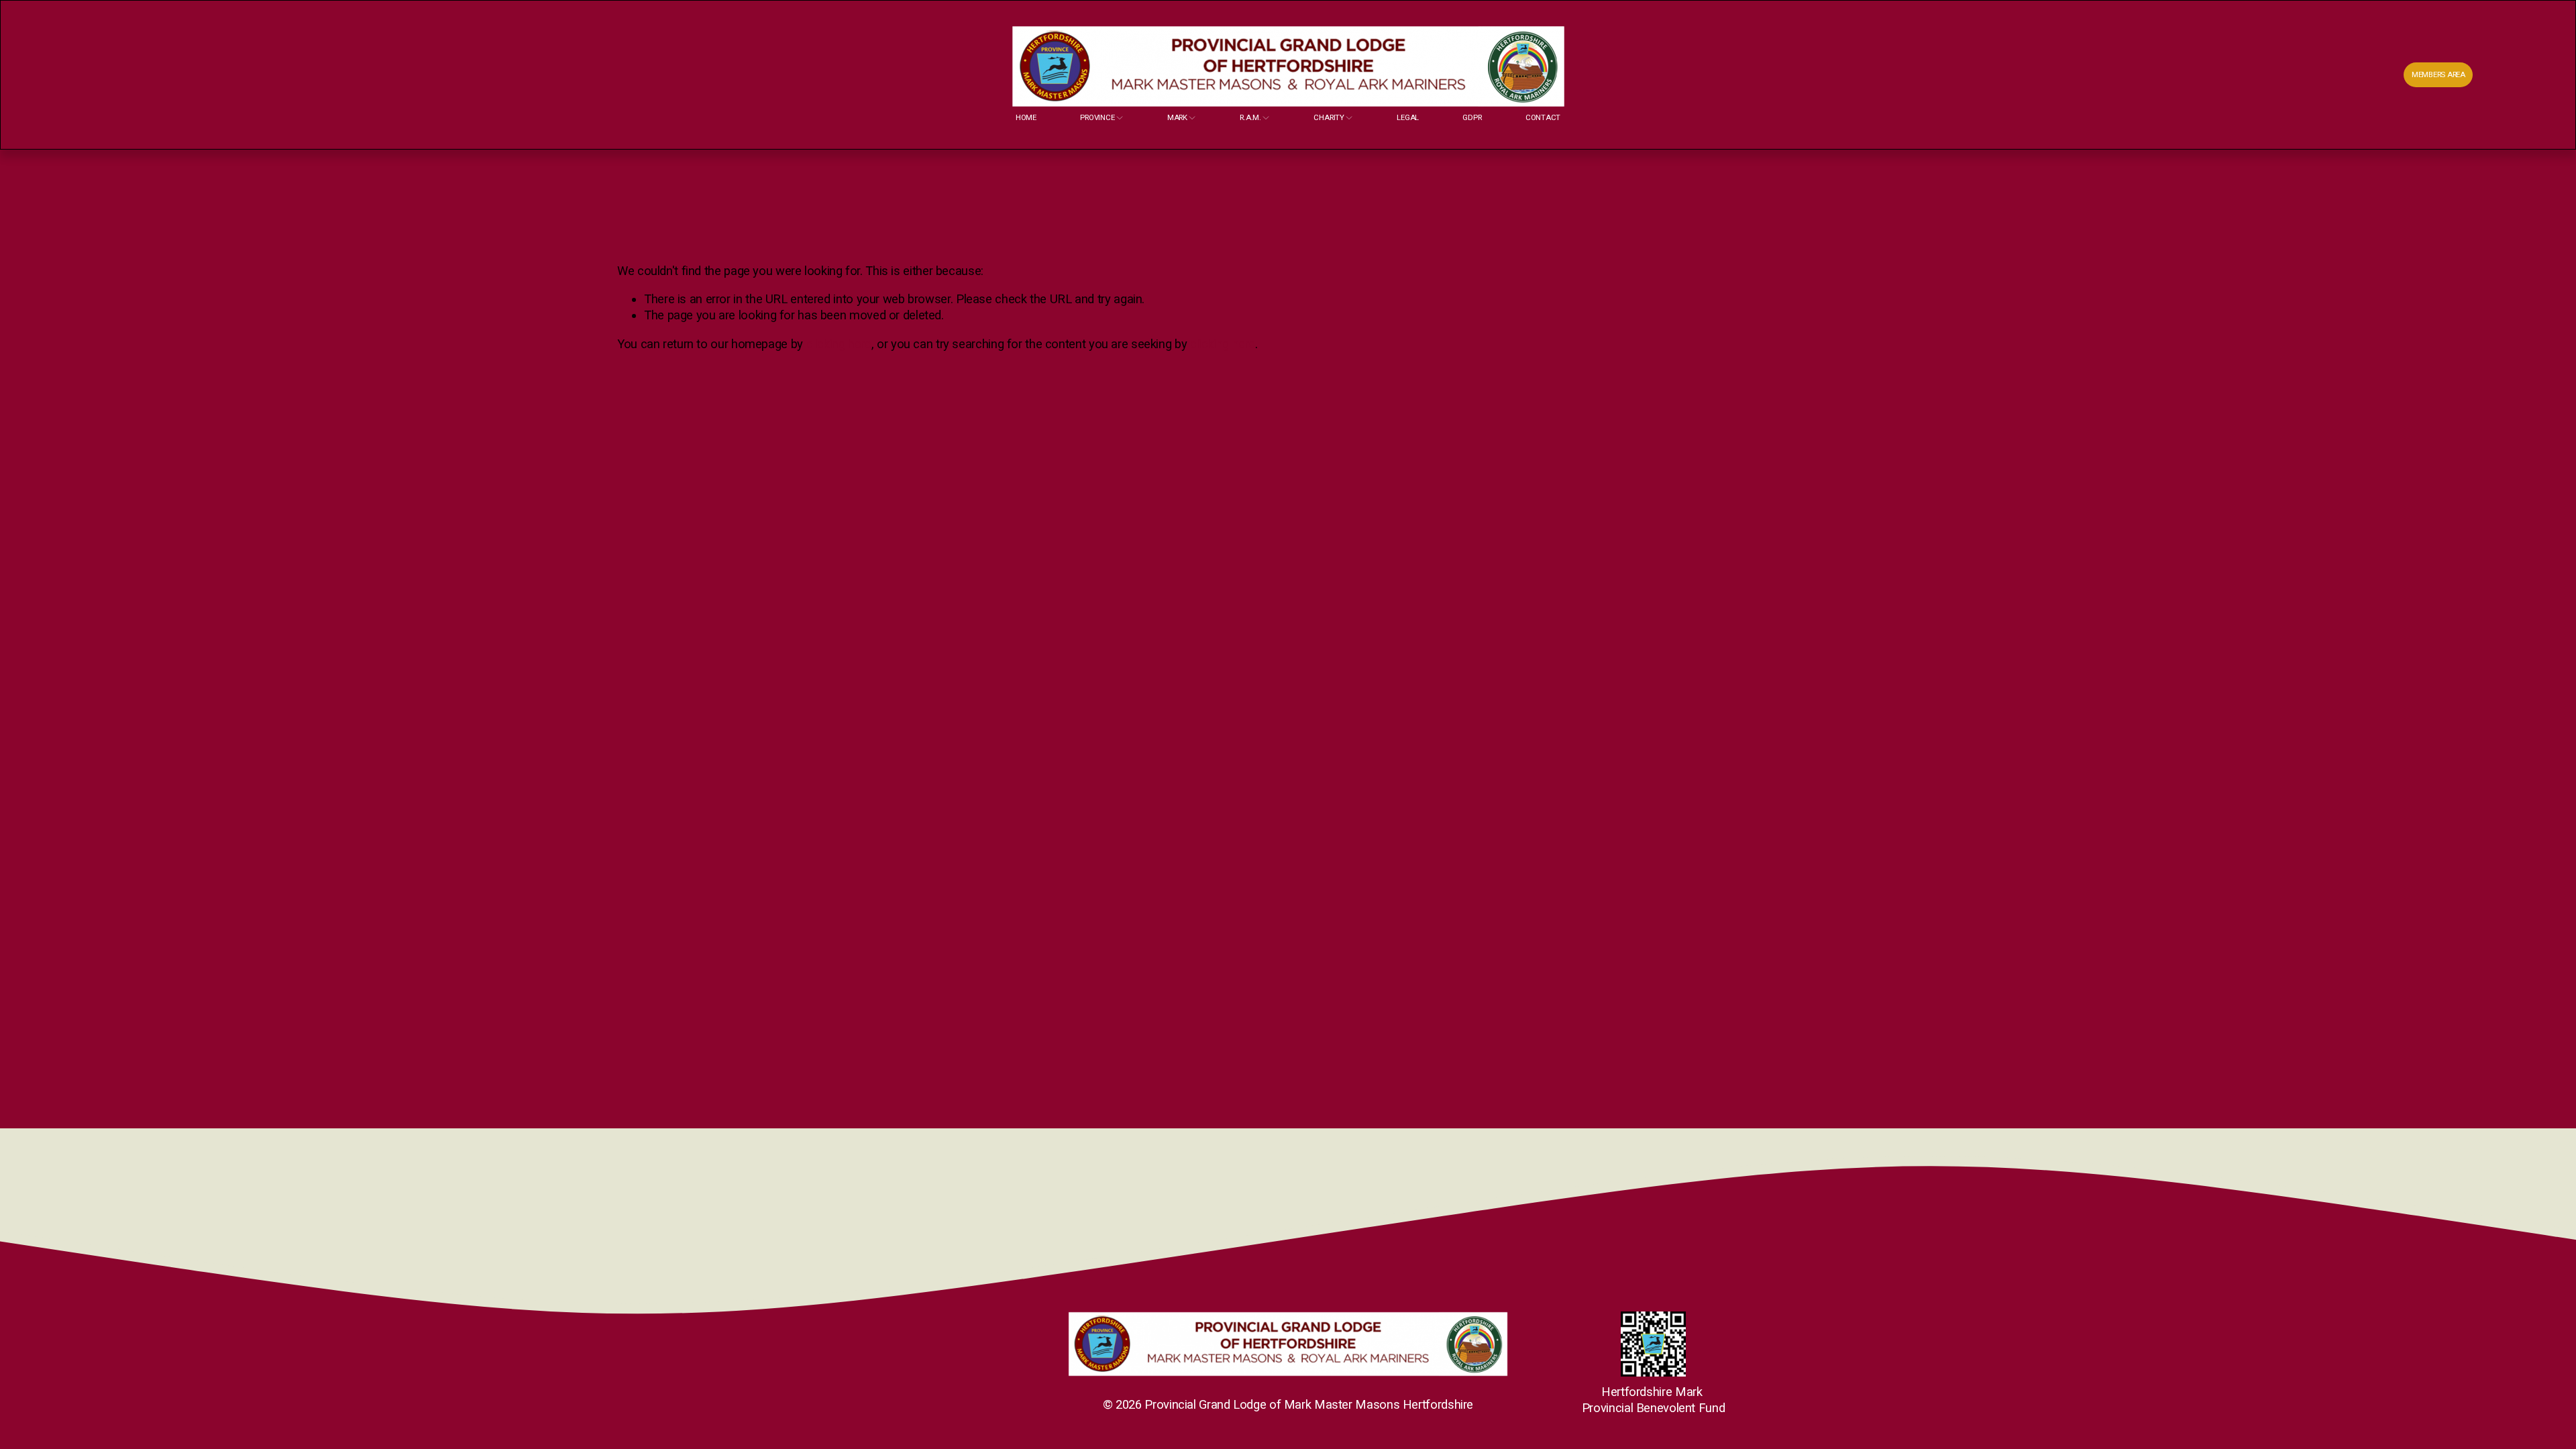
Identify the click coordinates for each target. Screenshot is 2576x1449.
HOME (1026, 117)
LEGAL (1408, 117)
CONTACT (1543, 117)
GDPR (1472, 117)
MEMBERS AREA (2438, 74)
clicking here (839, 344)
